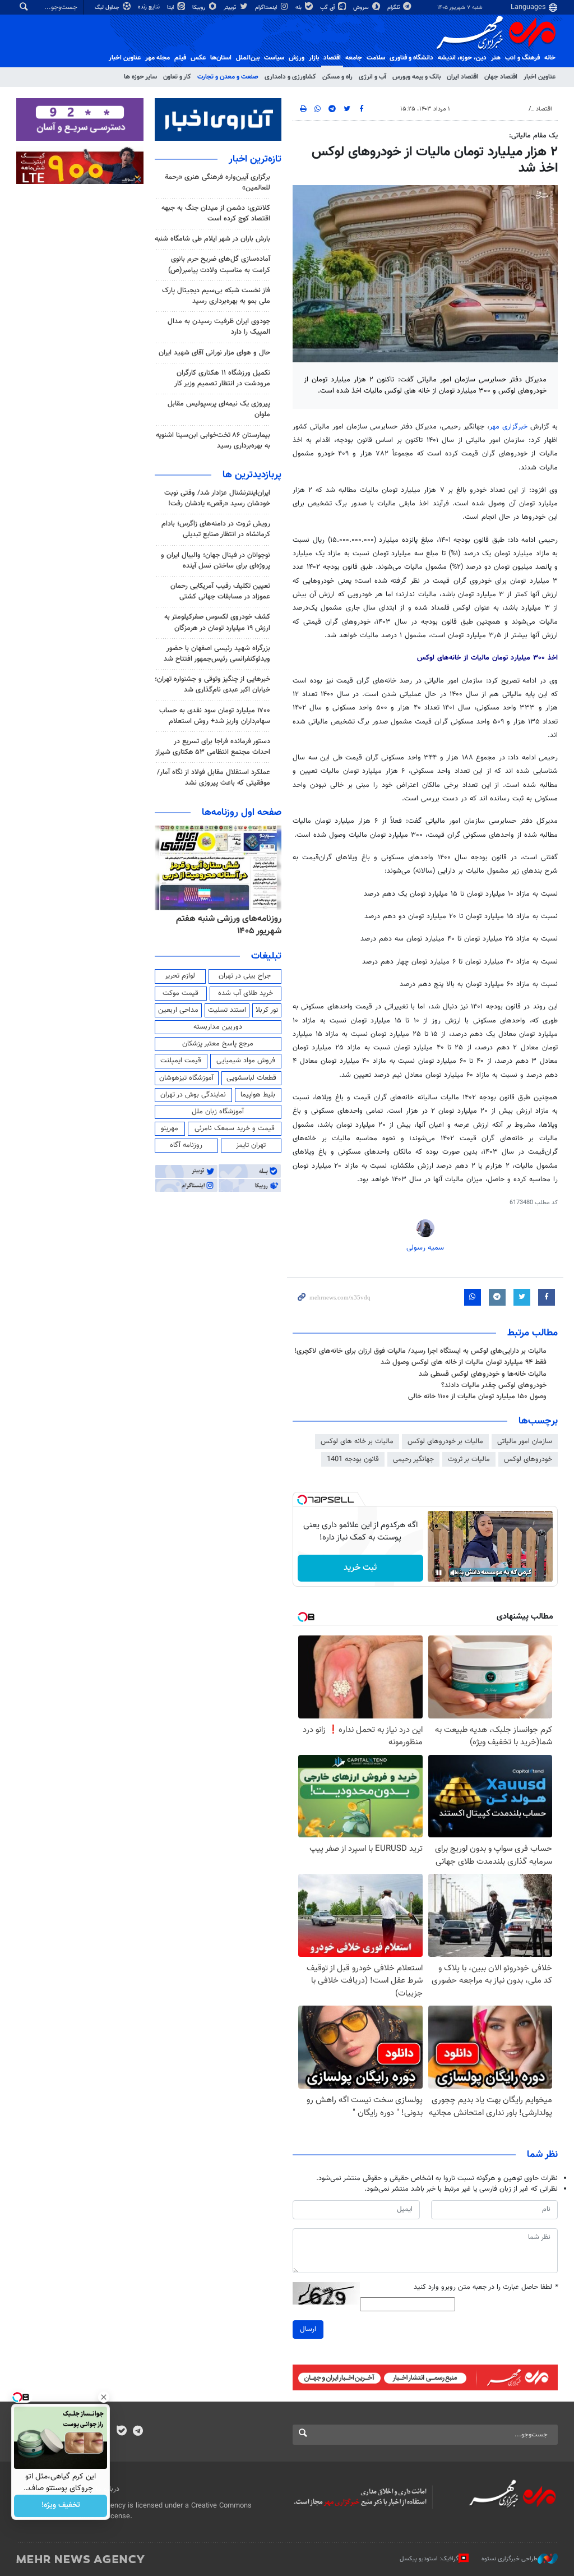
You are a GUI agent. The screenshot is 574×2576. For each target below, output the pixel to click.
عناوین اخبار (540, 77)
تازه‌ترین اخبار (255, 159)
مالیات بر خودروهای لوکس (445, 1441)
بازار (314, 58)
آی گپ (328, 8)
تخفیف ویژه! (61, 2506)
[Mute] (455, 1573)
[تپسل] (302, 1500)
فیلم (180, 58)
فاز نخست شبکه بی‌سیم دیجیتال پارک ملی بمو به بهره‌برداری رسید (216, 296)
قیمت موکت (180, 993)
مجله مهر (158, 58)
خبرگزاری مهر (510, 427)
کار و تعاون (177, 77)
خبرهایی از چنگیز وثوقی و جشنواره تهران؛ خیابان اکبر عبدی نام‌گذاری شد (212, 685)
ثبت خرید (360, 1568)
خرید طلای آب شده (246, 993)
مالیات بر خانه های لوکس (357, 1441)
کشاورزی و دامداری (290, 77)
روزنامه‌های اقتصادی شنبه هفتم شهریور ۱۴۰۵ (226, 925)
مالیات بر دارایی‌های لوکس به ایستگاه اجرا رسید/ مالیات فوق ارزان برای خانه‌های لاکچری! (420, 1351)
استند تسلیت (227, 1010)
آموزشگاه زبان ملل (218, 1112)
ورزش (297, 58)
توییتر (231, 8)
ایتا (171, 8)
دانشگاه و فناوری (411, 58)
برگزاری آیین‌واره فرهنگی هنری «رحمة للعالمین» (217, 183)
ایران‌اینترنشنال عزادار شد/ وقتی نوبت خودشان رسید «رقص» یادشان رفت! (217, 498)
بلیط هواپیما (258, 1095)
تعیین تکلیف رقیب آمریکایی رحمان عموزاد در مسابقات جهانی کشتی (220, 591)
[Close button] (104, 2397)
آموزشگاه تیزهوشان (186, 1078)
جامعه (354, 58)
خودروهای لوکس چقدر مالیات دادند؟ (494, 1385)
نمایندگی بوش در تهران (193, 1095)
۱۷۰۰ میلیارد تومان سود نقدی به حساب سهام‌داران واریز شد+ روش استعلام (215, 716)
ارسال (308, 2329)
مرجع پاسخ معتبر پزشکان (218, 1044)
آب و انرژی (372, 77)
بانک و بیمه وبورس (416, 77)
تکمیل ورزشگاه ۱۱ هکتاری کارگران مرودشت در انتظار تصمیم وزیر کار (222, 378)
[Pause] (439, 1573)
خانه (550, 58)
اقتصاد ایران (462, 77)
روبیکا (200, 8)
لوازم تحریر (180, 976)
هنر (496, 58)
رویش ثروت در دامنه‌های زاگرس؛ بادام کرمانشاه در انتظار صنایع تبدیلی (216, 529)
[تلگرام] (138, 2432)
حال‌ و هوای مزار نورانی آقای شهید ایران (214, 353)
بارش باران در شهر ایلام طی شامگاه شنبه (212, 239)
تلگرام (394, 8)
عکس (198, 58)
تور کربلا (267, 1010)
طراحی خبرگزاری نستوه (510, 2559)
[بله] (121, 2432)
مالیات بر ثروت (469, 1459)
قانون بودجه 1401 (353, 1459)
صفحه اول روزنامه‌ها (242, 813)
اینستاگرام (267, 8)
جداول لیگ (108, 8)
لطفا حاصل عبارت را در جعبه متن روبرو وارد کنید (486, 2287)
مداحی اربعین (178, 1010)
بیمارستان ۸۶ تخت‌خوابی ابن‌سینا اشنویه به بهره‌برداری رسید (213, 441)
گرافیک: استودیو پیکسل (429, 2559)
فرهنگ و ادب (522, 58)
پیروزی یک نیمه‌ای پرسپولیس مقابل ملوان (219, 409)
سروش (362, 8)
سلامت (376, 58)
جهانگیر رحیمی (413, 1459)
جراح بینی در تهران (245, 976)
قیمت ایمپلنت (181, 1061)
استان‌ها (221, 58)
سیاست (274, 58)
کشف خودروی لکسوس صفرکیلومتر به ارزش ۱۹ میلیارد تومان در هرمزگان (217, 622)
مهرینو (170, 1128)
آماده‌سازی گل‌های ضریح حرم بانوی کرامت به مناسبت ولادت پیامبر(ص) (219, 264)
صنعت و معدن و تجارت (228, 77)
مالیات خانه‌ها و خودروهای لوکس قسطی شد (483, 1374)
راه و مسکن (337, 77)
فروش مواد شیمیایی (246, 1061)
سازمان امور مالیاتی (525, 1441)
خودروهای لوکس (528, 1459)
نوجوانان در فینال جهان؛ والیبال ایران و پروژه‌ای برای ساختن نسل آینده (216, 561)
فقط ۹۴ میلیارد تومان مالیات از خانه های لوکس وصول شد (464, 1362)
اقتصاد (332, 58)
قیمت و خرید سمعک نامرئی (235, 1128)
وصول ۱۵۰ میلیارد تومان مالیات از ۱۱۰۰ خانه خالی (477, 1397)
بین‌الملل (248, 58)
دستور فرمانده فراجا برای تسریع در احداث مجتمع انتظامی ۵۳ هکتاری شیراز (213, 747)
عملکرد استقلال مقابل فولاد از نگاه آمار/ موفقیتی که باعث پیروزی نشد (214, 778)
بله (299, 8)
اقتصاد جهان (501, 77)
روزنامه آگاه (186, 1145)
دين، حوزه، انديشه (462, 58)
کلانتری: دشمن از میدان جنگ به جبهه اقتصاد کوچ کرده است (216, 213)
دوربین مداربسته (218, 1027)
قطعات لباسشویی (251, 1078)
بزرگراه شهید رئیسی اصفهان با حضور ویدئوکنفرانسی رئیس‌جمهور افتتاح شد (217, 654)
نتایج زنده (150, 7)
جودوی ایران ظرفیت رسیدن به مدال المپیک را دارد (219, 327)
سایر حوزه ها (140, 77)
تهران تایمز (251, 1145)
